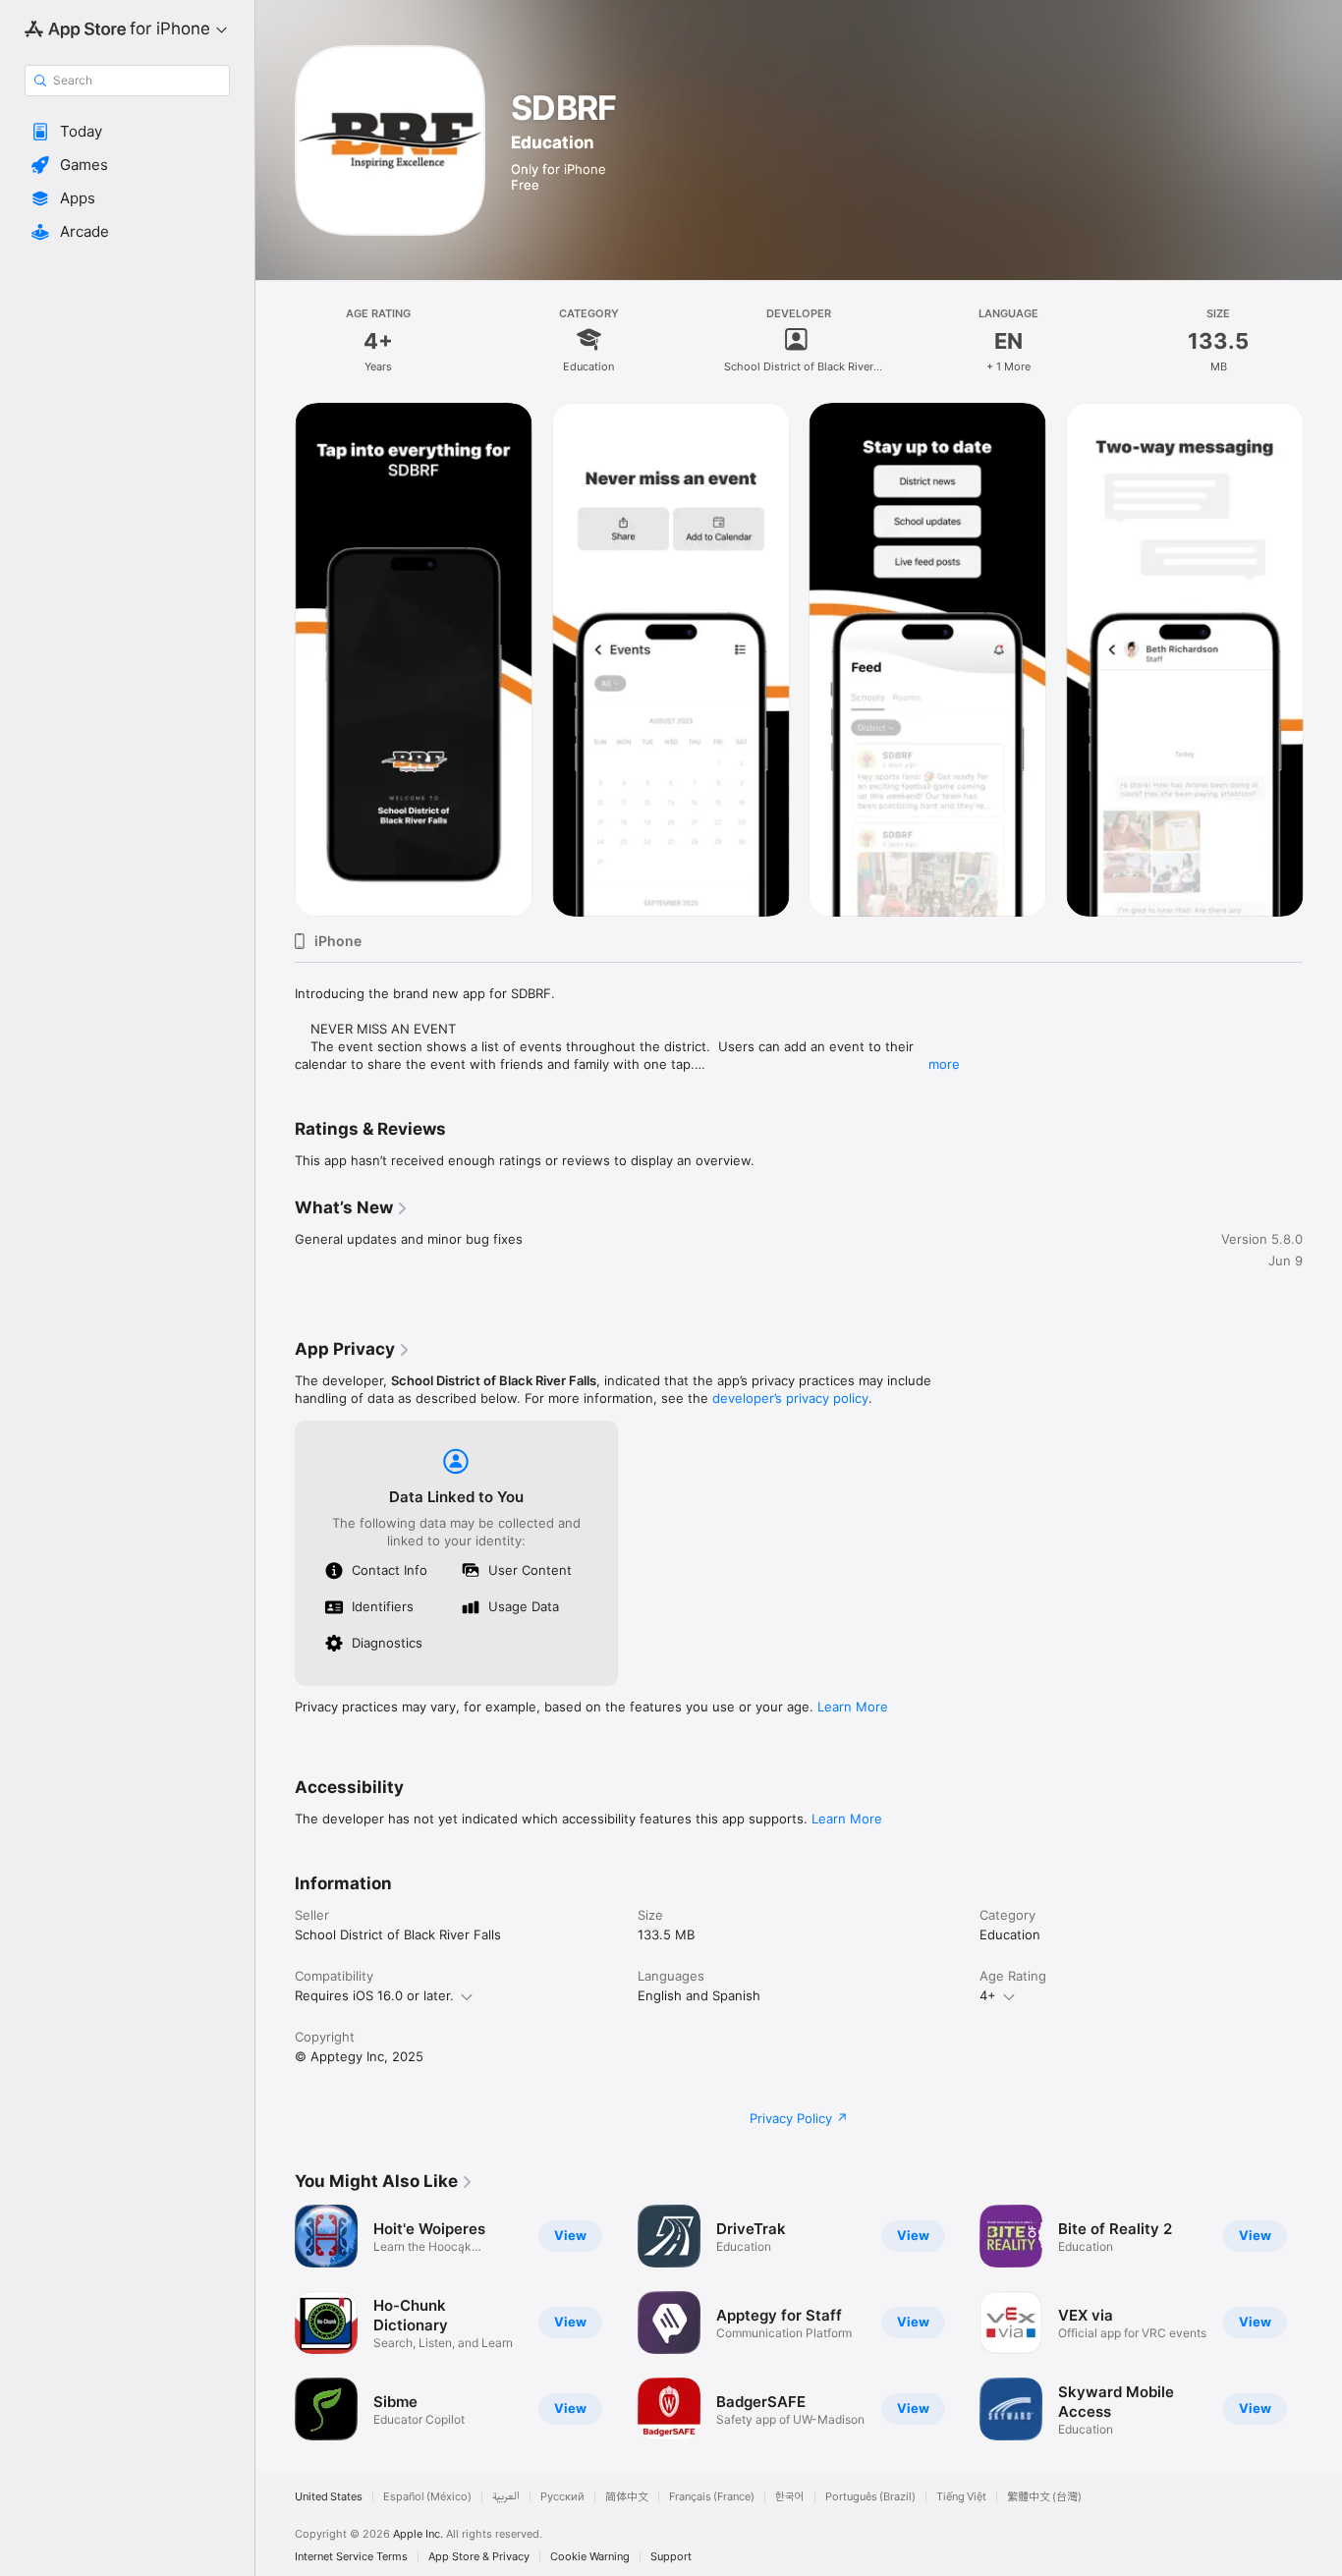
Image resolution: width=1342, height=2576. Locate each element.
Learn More (853, 1707)
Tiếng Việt (961, 2497)
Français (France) (712, 2497)
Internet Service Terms (351, 2557)
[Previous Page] (275, 659)
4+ (988, 1995)
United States (329, 2497)
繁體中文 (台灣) (1044, 2497)
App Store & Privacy (479, 2557)
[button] (127, 132)
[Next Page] (1322, 659)
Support (671, 2557)
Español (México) (427, 2497)
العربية (506, 2497)
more (944, 1064)
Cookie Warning (590, 2557)
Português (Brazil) (870, 2497)
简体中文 (627, 2497)
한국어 (790, 2497)
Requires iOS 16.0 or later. (374, 1995)
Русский (562, 2497)
